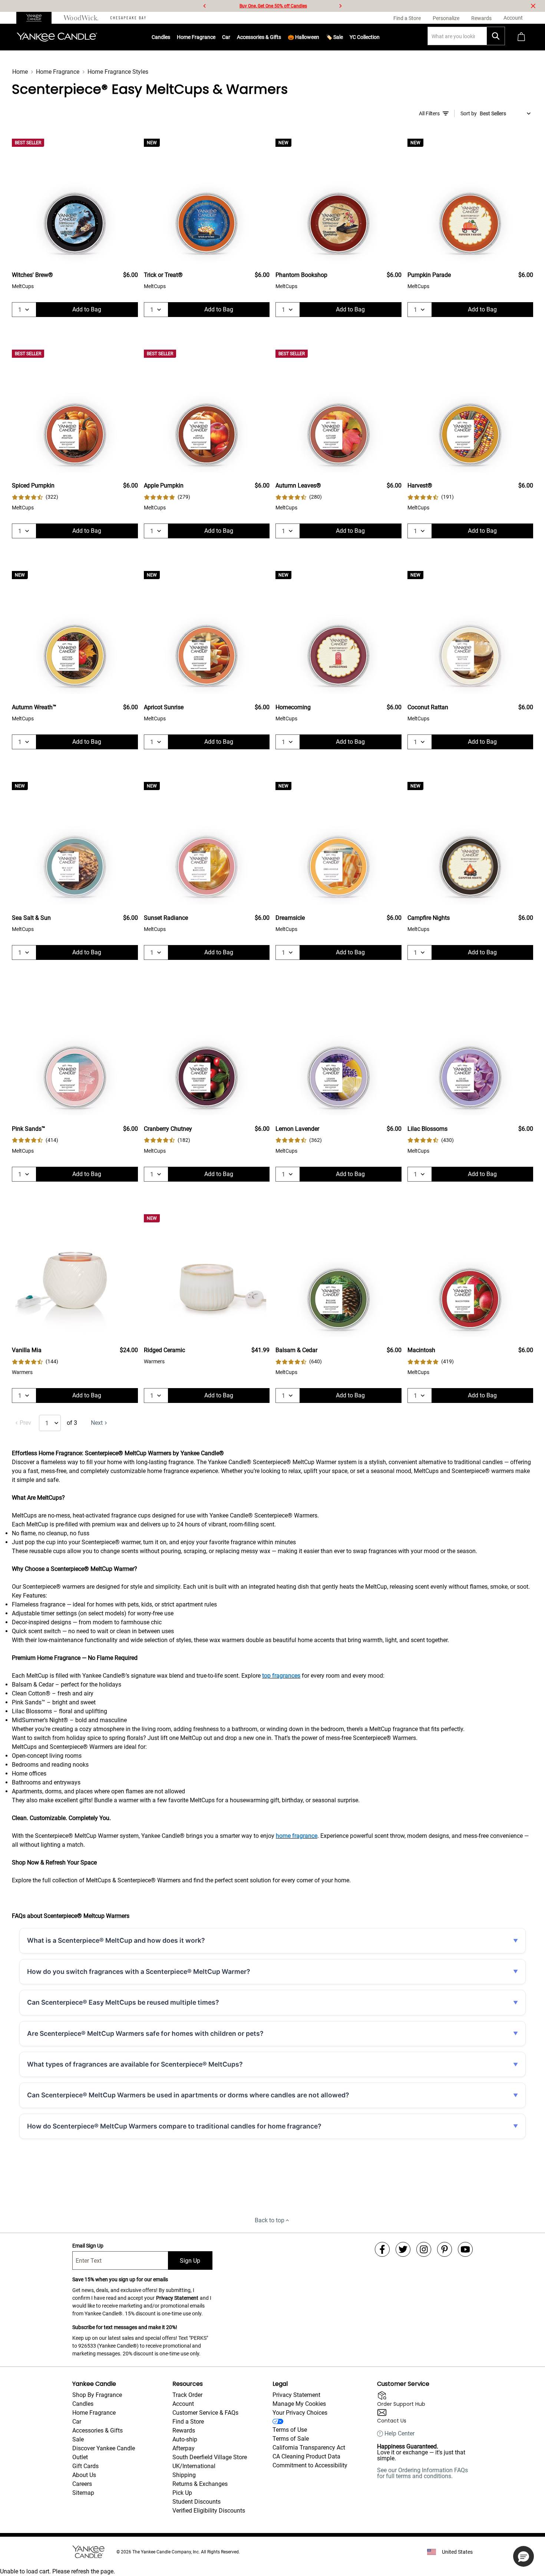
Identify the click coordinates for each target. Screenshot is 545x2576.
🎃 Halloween (303, 37)
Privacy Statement (177, 2298)
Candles (161, 37)
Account (183, 2404)
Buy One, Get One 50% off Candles (273, 6)
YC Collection (365, 37)
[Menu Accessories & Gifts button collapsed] (281, 37)
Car (77, 2422)
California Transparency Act (309, 2448)
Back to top (270, 2220)
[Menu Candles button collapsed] (170, 37)
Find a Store (188, 2422)
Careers (82, 2484)
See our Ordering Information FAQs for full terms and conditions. (422, 2473)
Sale (78, 2439)
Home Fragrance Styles (118, 72)
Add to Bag (87, 309)
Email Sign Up (88, 2246)
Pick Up (182, 2493)
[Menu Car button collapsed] (230, 37)
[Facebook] (382, 2249)
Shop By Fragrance (97, 2395)
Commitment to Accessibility (310, 2465)
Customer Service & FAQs (205, 2413)
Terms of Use (290, 2430)
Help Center (399, 2434)
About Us (84, 2475)
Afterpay (184, 2448)
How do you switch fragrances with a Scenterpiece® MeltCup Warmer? (139, 1971)
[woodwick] (81, 18)
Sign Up (190, 2261)
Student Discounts (196, 2502)
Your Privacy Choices (300, 2413)
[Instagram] (424, 2249)
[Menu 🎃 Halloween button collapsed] (319, 37)
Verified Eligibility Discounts (209, 2511)
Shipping (184, 2475)
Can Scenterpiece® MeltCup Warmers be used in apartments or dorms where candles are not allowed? (188, 2095)
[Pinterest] (445, 2249)
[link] (35, 497)
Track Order (187, 2395)
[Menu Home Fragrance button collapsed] (215, 37)
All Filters (429, 113)
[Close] (533, 6)
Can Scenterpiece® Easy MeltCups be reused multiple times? (123, 2002)
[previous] (205, 6)
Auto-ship (185, 2439)
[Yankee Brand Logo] (57, 37)
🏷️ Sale (334, 37)
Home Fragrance (196, 37)
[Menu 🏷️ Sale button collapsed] (343, 37)
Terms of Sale (291, 2439)
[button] (523, 2556)
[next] (340, 6)
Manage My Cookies (299, 2404)
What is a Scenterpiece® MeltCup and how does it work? (116, 1940)
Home (20, 72)
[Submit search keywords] (496, 36)
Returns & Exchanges (200, 2484)
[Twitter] (403, 2249)
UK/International (194, 2466)
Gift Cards (85, 2466)
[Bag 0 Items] (521, 37)
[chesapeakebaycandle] (128, 18)
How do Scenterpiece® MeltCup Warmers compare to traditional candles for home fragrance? (174, 2126)
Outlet (80, 2457)
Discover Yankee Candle (104, 2448)
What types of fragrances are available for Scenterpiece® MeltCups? (135, 2064)
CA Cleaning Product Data (306, 2456)
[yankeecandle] (37, 18)
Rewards (184, 2430)
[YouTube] (465, 2249)
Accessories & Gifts (259, 37)
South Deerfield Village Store (210, 2457)
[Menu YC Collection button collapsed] (380, 37)
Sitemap (83, 2493)
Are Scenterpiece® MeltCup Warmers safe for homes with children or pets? (145, 2033)
